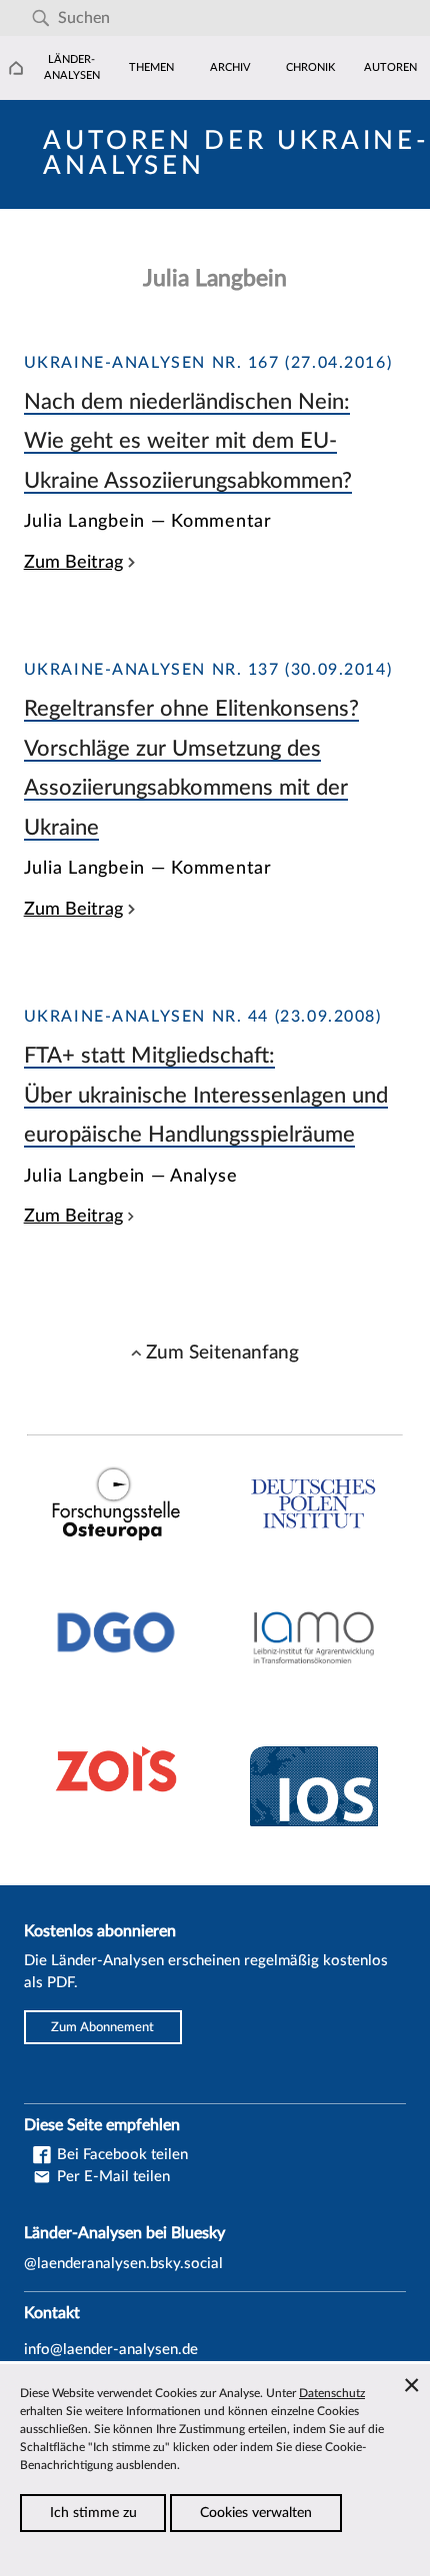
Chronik (310, 67)
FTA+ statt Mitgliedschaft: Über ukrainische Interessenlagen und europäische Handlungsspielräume (206, 1095)
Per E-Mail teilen (111, 2177)
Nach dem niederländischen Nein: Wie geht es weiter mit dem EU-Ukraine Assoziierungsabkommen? (188, 441)
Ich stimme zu (93, 2513)
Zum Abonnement (102, 2027)
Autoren (390, 67)
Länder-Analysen (72, 67)
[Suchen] (40, 18)
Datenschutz (332, 2393)
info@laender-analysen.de (111, 2350)
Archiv (230, 67)
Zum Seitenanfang (222, 1352)
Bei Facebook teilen (120, 2155)
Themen (151, 67)
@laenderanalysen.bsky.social (123, 2264)
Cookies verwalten (256, 2513)
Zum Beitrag (73, 562)
